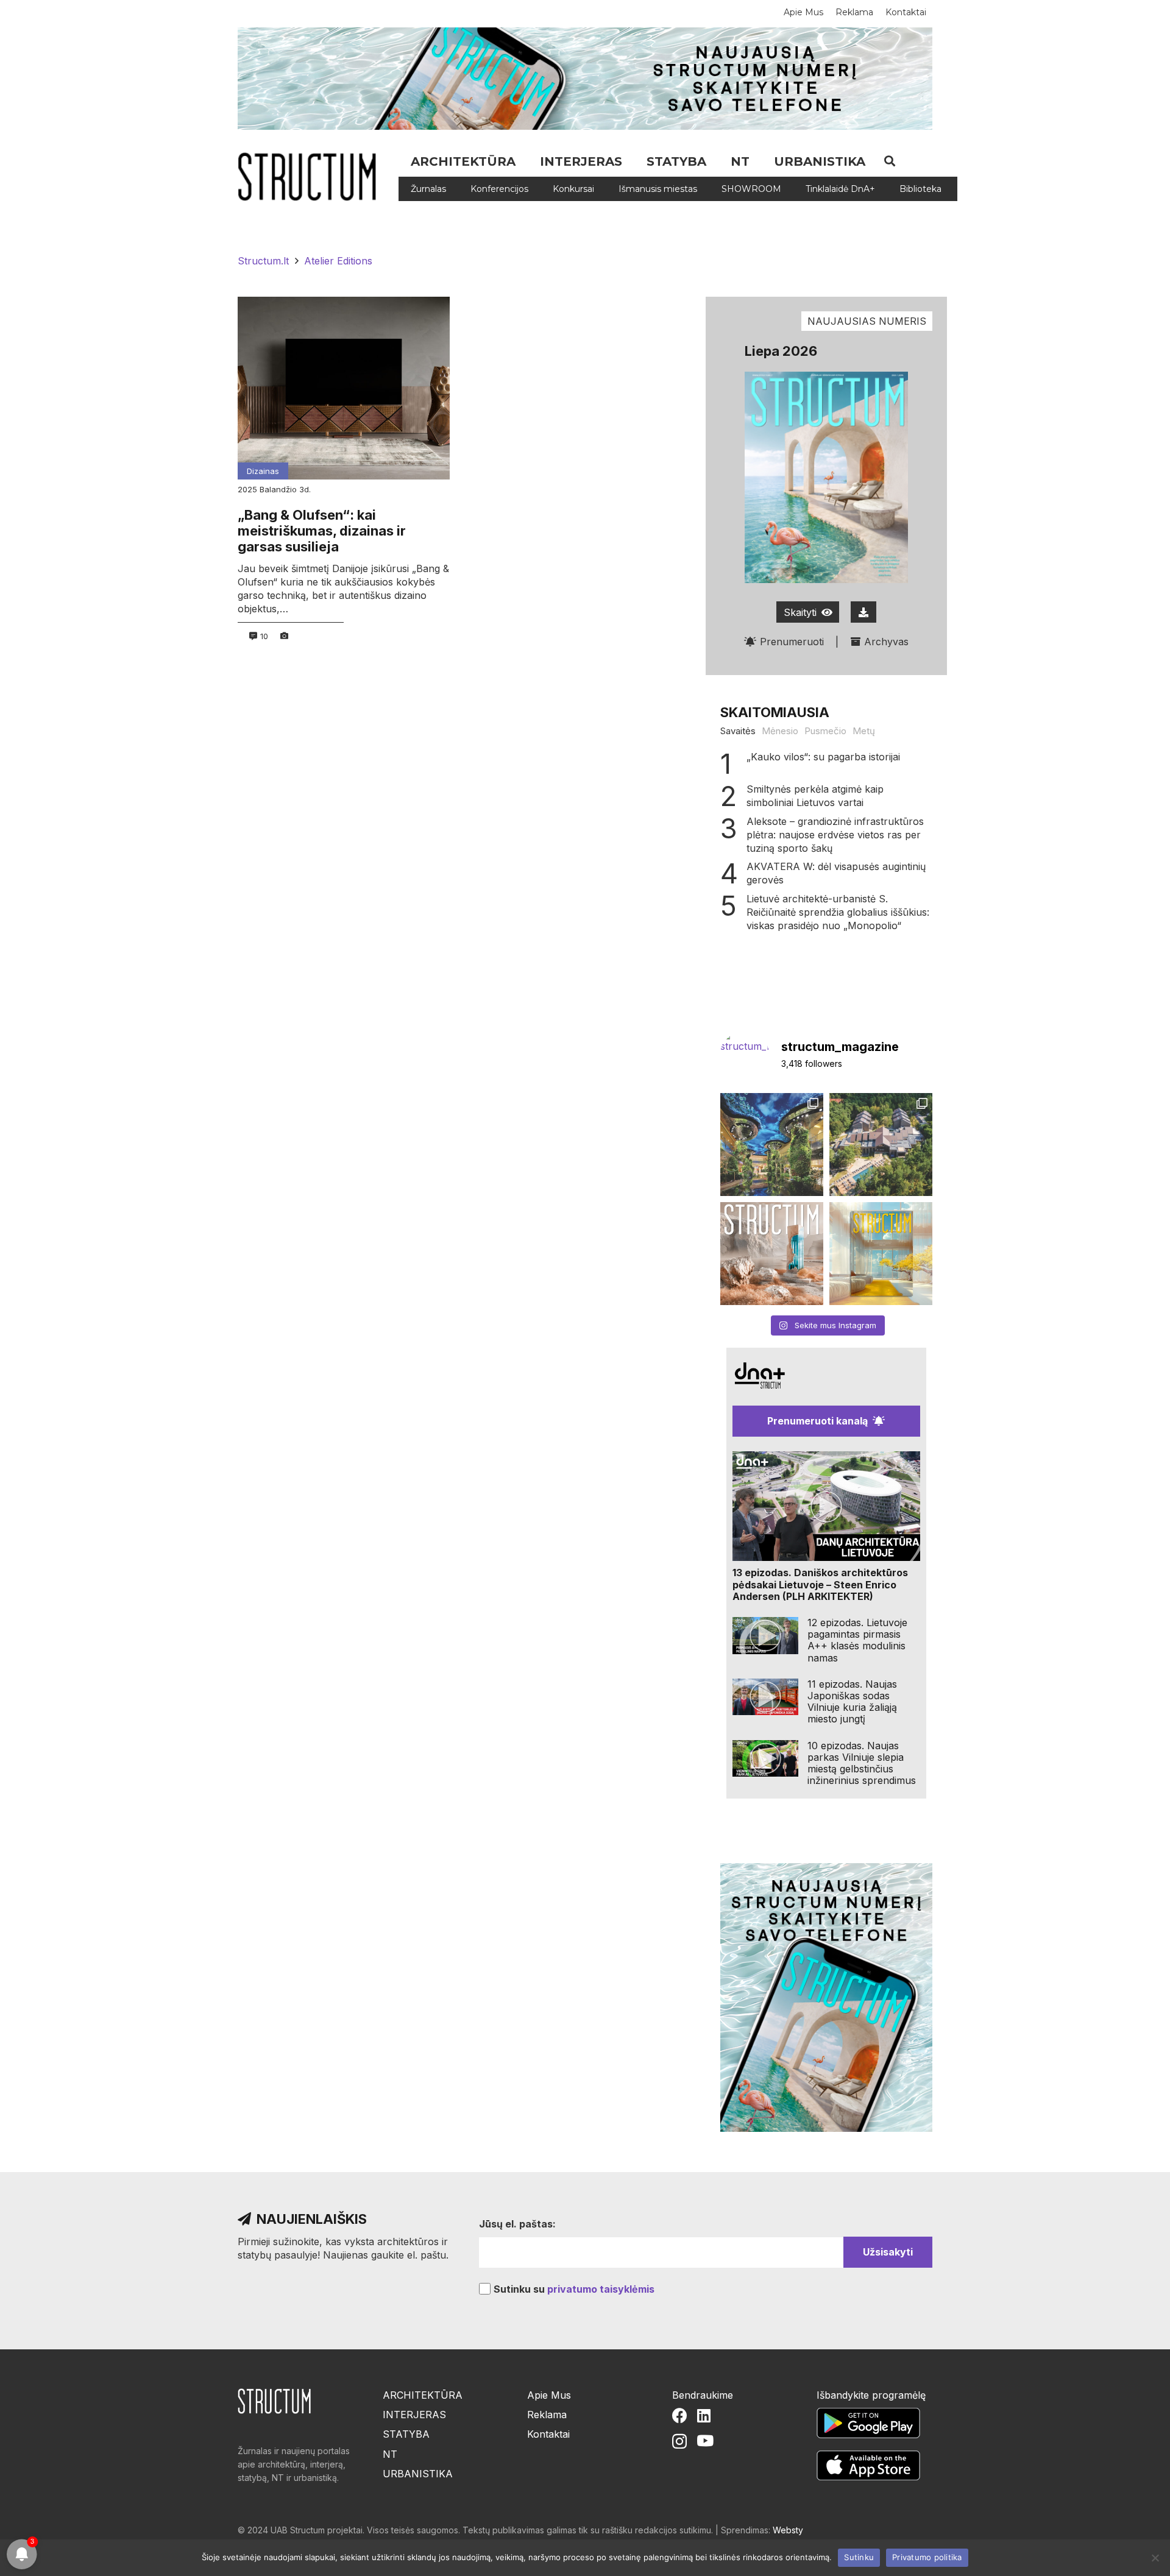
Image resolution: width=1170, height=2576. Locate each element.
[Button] (863, 612)
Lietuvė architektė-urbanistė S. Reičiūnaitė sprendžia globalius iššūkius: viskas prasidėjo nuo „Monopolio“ (838, 912)
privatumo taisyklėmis (601, 2289)
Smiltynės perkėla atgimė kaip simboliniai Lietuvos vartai (815, 796)
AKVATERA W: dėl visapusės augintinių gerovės (836, 873)
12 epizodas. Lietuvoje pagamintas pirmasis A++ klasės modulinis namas (857, 1640)
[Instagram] (679, 2441)
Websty (788, 2530)
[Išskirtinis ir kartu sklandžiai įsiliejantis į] (881, 1145)
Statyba (406, 2434)
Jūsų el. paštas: (517, 2224)
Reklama (547, 2415)
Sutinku (859, 2557)
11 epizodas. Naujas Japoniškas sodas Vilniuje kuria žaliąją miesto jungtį (852, 1702)
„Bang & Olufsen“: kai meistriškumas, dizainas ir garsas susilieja (322, 531)
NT (390, 2454)
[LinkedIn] (704, 2415)
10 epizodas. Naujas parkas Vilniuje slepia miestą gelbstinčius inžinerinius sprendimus (862, 1763)
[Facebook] (680, 2415)
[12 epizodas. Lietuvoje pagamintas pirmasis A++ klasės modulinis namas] (765, 1636)
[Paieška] (890, 161)
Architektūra (423, 2395)
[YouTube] (705, 2440)
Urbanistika (418, 2474)
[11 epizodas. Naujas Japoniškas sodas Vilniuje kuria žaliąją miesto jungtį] (765, 1697)
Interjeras (414, 2415)
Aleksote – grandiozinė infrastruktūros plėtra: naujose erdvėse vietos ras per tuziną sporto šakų (835, 835)
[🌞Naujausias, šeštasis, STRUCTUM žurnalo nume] (881, 1254)
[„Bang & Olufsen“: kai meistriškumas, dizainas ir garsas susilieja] (344, 388)
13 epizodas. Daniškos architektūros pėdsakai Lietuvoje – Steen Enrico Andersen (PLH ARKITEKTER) (820, 1584)
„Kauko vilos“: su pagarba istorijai (823, 757)
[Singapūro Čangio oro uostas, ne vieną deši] (772, 1145)
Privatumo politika (927, 2557)
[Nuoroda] (311, 177)
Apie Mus (549, 2395)
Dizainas (263, 471)
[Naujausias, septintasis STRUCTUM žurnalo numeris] (772, 1254)
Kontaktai (548, 2434)
